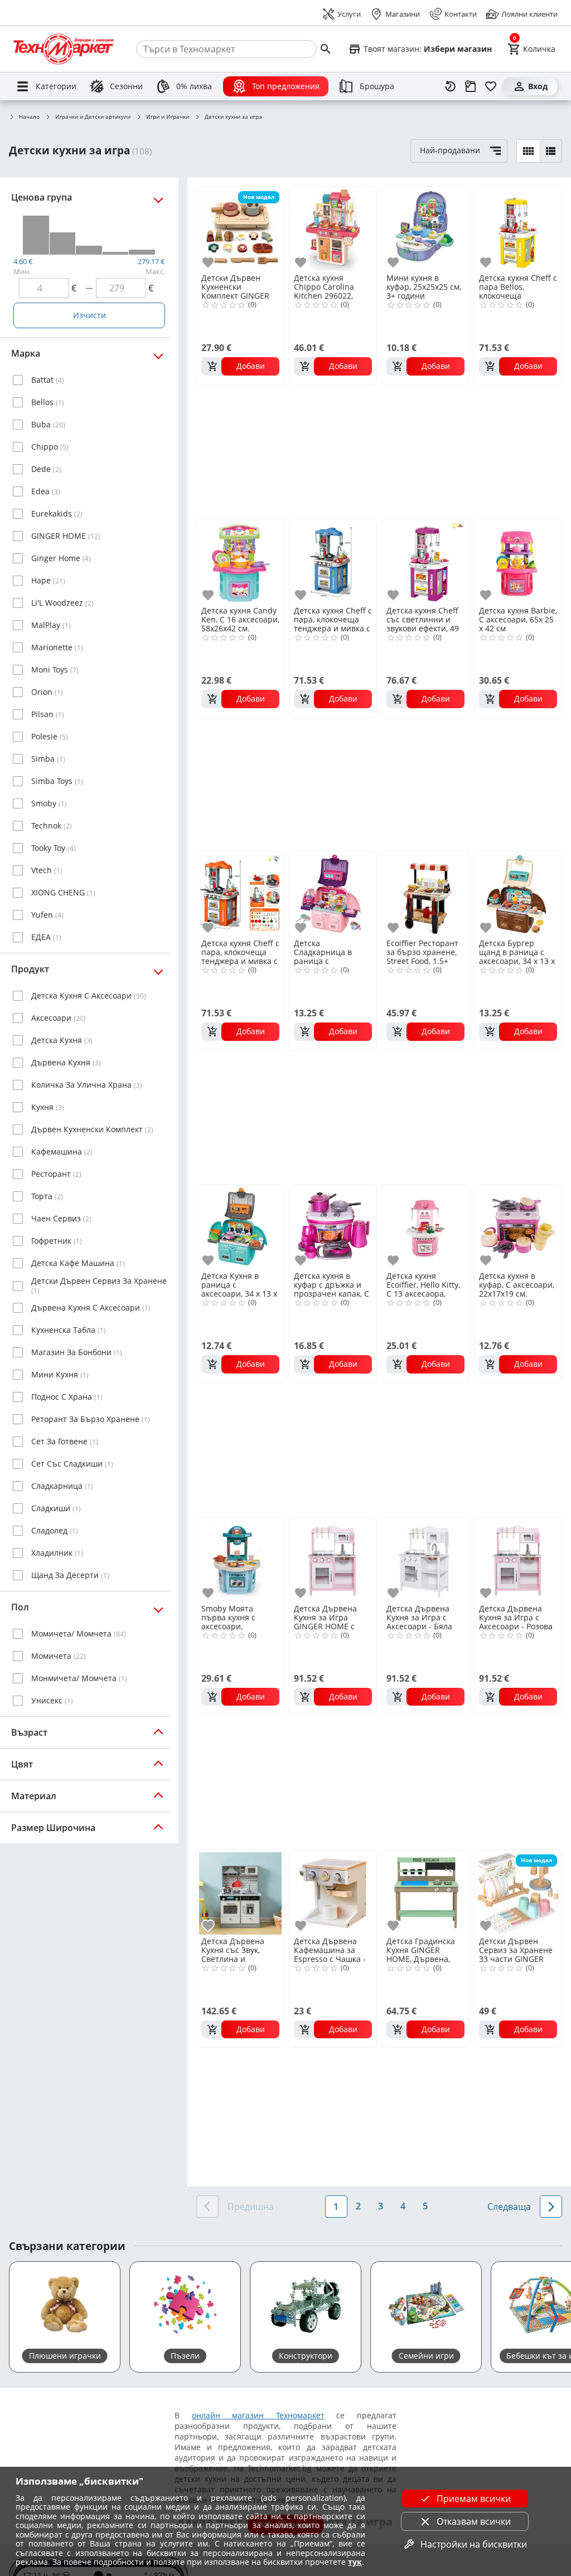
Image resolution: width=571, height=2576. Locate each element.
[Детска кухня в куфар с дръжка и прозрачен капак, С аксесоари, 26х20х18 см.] (333, 1227)
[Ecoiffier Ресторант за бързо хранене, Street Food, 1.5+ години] (425, 894)
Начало (29, 117)
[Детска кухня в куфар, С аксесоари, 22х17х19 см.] (518, 1227)
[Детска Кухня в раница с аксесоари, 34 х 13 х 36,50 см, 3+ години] (240, 1227)
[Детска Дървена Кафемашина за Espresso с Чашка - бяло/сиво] (333, 1892)
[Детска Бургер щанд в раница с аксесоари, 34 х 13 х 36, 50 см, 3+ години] (518, 894)
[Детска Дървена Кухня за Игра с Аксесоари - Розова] (518, 1560)
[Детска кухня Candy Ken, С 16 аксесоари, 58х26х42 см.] (240, 562)
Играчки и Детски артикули (93, 117)
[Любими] (491, 86)
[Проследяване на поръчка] (471, 86)
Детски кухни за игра (233, 117)
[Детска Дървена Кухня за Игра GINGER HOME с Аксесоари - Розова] (333, 1560)
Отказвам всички (474, 2521)
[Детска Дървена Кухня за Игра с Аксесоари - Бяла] (425, 1560)
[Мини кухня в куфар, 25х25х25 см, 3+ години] (425, 229)
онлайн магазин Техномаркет (258, 2415)
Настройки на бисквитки (474, 2544)
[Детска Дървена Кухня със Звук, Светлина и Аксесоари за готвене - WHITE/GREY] (240, 1892)
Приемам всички (474, 2499)
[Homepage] (64, 49)
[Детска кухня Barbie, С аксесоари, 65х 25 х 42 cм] (518, 562)
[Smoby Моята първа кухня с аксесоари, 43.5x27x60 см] (240, 1560)
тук (355, 2562)
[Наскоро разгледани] (451, 86)
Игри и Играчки (168, 117)
